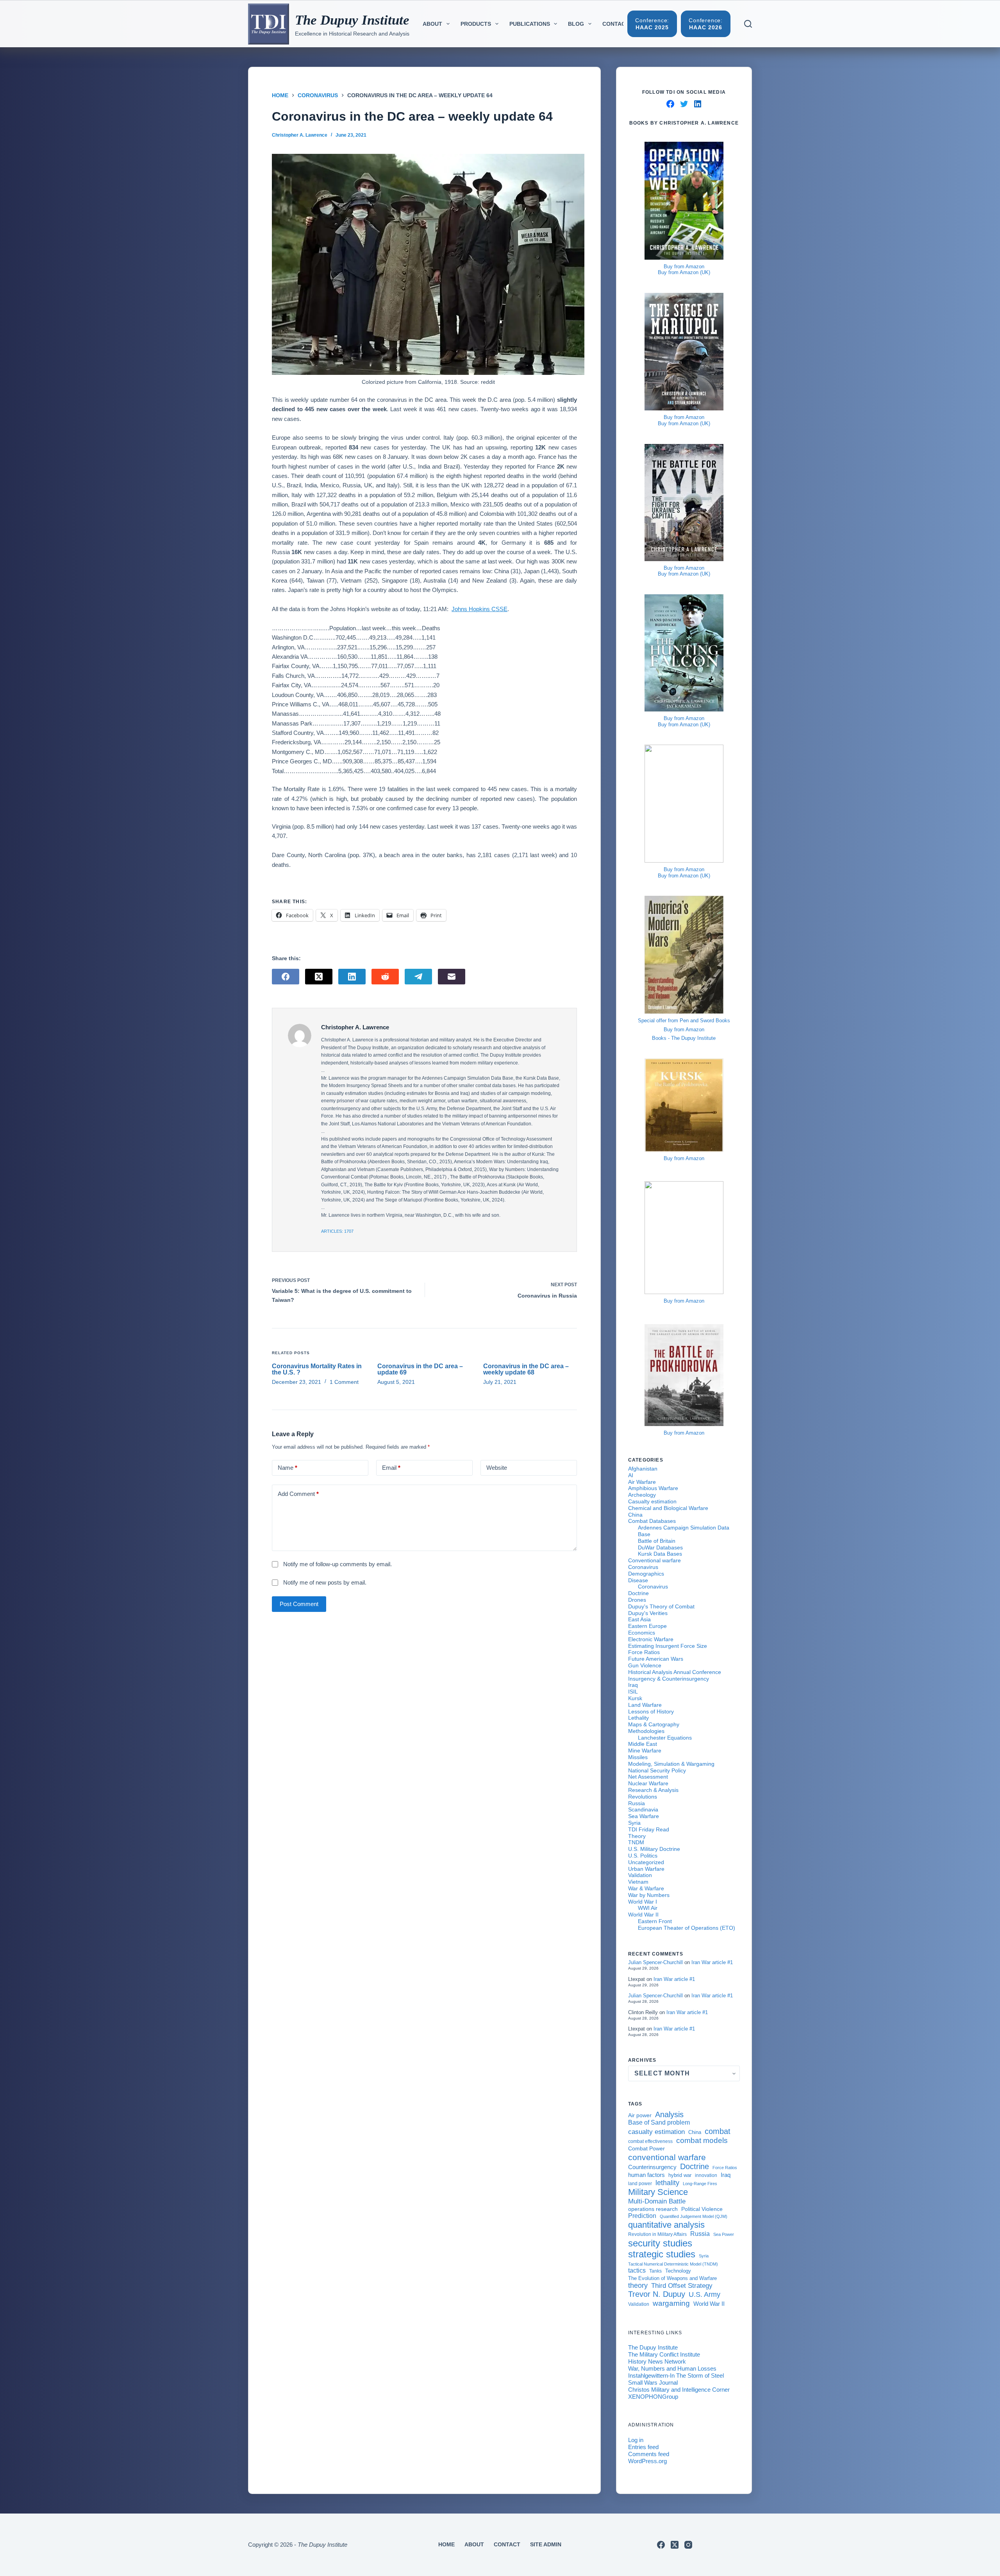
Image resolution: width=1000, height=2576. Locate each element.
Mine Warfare (645, 1751)
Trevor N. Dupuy (657, 2294)
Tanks (655, 2271)
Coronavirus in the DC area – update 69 (420, 1369)
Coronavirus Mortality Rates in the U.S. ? (317, 1369)
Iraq (633, 1685)
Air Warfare (642, 1482)
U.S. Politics (643, 1856)
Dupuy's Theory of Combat (661, 1606)
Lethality (638, 1718)
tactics (637, 2270)
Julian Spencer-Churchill (655, 1962)
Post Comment (299, 1604)
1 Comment (344, 1382)
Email (391, 1468)
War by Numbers (649, 1895)
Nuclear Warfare (648, 1783)
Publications (530, 24)
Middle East (643, 1744)
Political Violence (702, 2209)
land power (640, 2184)
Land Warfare (645, 1705)
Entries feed (643, 2447)
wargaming (671, 2303)
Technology (678, 2271)
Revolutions (643, 1797)
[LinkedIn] (352, 977)
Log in (636, 2440)
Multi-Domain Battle (657, 2201)
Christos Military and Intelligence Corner (679, 2390)
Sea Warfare (644, 1816)
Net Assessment (648, 1777)
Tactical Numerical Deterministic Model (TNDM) (673, 2264)
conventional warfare (667, 2157)
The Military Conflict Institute (664, 2354)
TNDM (636, 1842)
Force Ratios (644, 1652)
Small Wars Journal (653, 2383)
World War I (643, 1902)
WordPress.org (647, 2461)
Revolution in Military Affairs (657, 2234)
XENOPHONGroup (653, 2397)
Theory (637, 1836)
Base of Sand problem (659, 2122)
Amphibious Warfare (653, 1488)
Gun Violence (645, 1665)
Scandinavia (643, 1809)
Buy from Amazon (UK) (684, 272)
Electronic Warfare (651, 1639)
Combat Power (646, 2148)
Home (446, 2544)
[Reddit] (385, 977)
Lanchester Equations (665, 1738)
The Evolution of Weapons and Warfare (672, 2278)
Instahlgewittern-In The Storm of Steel (676, 2375)
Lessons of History (651, 1711)
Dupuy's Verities (648, 1613)
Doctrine (638, 1593)
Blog (576, 24)
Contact (616, 24)
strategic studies (662, 2254)
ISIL (633, 1692)
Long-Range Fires (700, 2184)
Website (497, 1468)
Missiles (638, 1757)
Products (476, 24)
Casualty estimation (652, 1501)
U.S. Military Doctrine (654, 1849)
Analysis (669, 2114)
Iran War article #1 (712, 1962)
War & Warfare (646, 1888)
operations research (653, 2209)
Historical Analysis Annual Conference (675, 1672)
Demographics (646, 1574)
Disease (638, 1580)
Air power (640, 2115)
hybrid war (680, 2175)
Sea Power (724, 2234)
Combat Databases (652, 1521)
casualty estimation (656, 2132)
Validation (640, 1875)
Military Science (658, 2192)
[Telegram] (418, 977)
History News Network (657, 2361)
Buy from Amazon (684, 267)
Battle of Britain (657, 1541)
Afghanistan (643, 1469)
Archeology (642, 1495)
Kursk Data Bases (660, 1554)
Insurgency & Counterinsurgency (669, 1679)
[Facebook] (286, 977)
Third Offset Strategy (682, 2285)
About (432, 24)
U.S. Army (704, 2294)
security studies (660, 2243)
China (635, 1515)
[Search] (748, 24)
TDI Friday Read (649, 1829)
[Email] (452, 977)
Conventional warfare (654, 1560)
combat (718, 2131)
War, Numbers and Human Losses (672, 2368)
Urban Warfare (646, 1869)
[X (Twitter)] (319, 977)
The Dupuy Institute (352, 20)
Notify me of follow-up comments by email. (337, 1564)
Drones (637, 1600)
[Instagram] (688, 2545)
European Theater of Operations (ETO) (687, 1928)
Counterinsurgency (652, 2167)
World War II (643, 1915)
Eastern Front (655, 1921)
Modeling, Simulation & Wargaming (671, 1764)
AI (631, 1475)
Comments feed (649, 2454)
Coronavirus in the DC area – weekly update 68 (526, 1369)
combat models (702, 2140)
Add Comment (298, 1494)
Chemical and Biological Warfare (668, 1508)
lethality (667, 2183)
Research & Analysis (653, 1790)
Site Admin (546, 2544)
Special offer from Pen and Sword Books (684, 1021)
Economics (642, 1633)
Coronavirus (643, 1567)
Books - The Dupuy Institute (684, 1038)
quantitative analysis (666, 2225)
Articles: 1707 (337, 1231)
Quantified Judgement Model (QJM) (694, 2216)
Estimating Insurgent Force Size (668, 1646)
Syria (634, 1823)
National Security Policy (657, 1770)
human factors (646, 2175)
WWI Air (648, 1908)
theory (638, 2285)
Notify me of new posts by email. (325, 1582)
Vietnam (638, 1882)
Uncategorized (646, 1862)
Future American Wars (656, 1659)
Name (287, 1468)
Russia (637, 1803)
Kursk (635, 1698)
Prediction (642, 2216)
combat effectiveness (650, 2141)
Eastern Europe (647, 1626)
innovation (706, 2175)
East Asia (639, 1619)
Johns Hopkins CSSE (479, 609)
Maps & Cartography (654, 1724)
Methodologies (646, 1731)
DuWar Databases (660, 1547)
